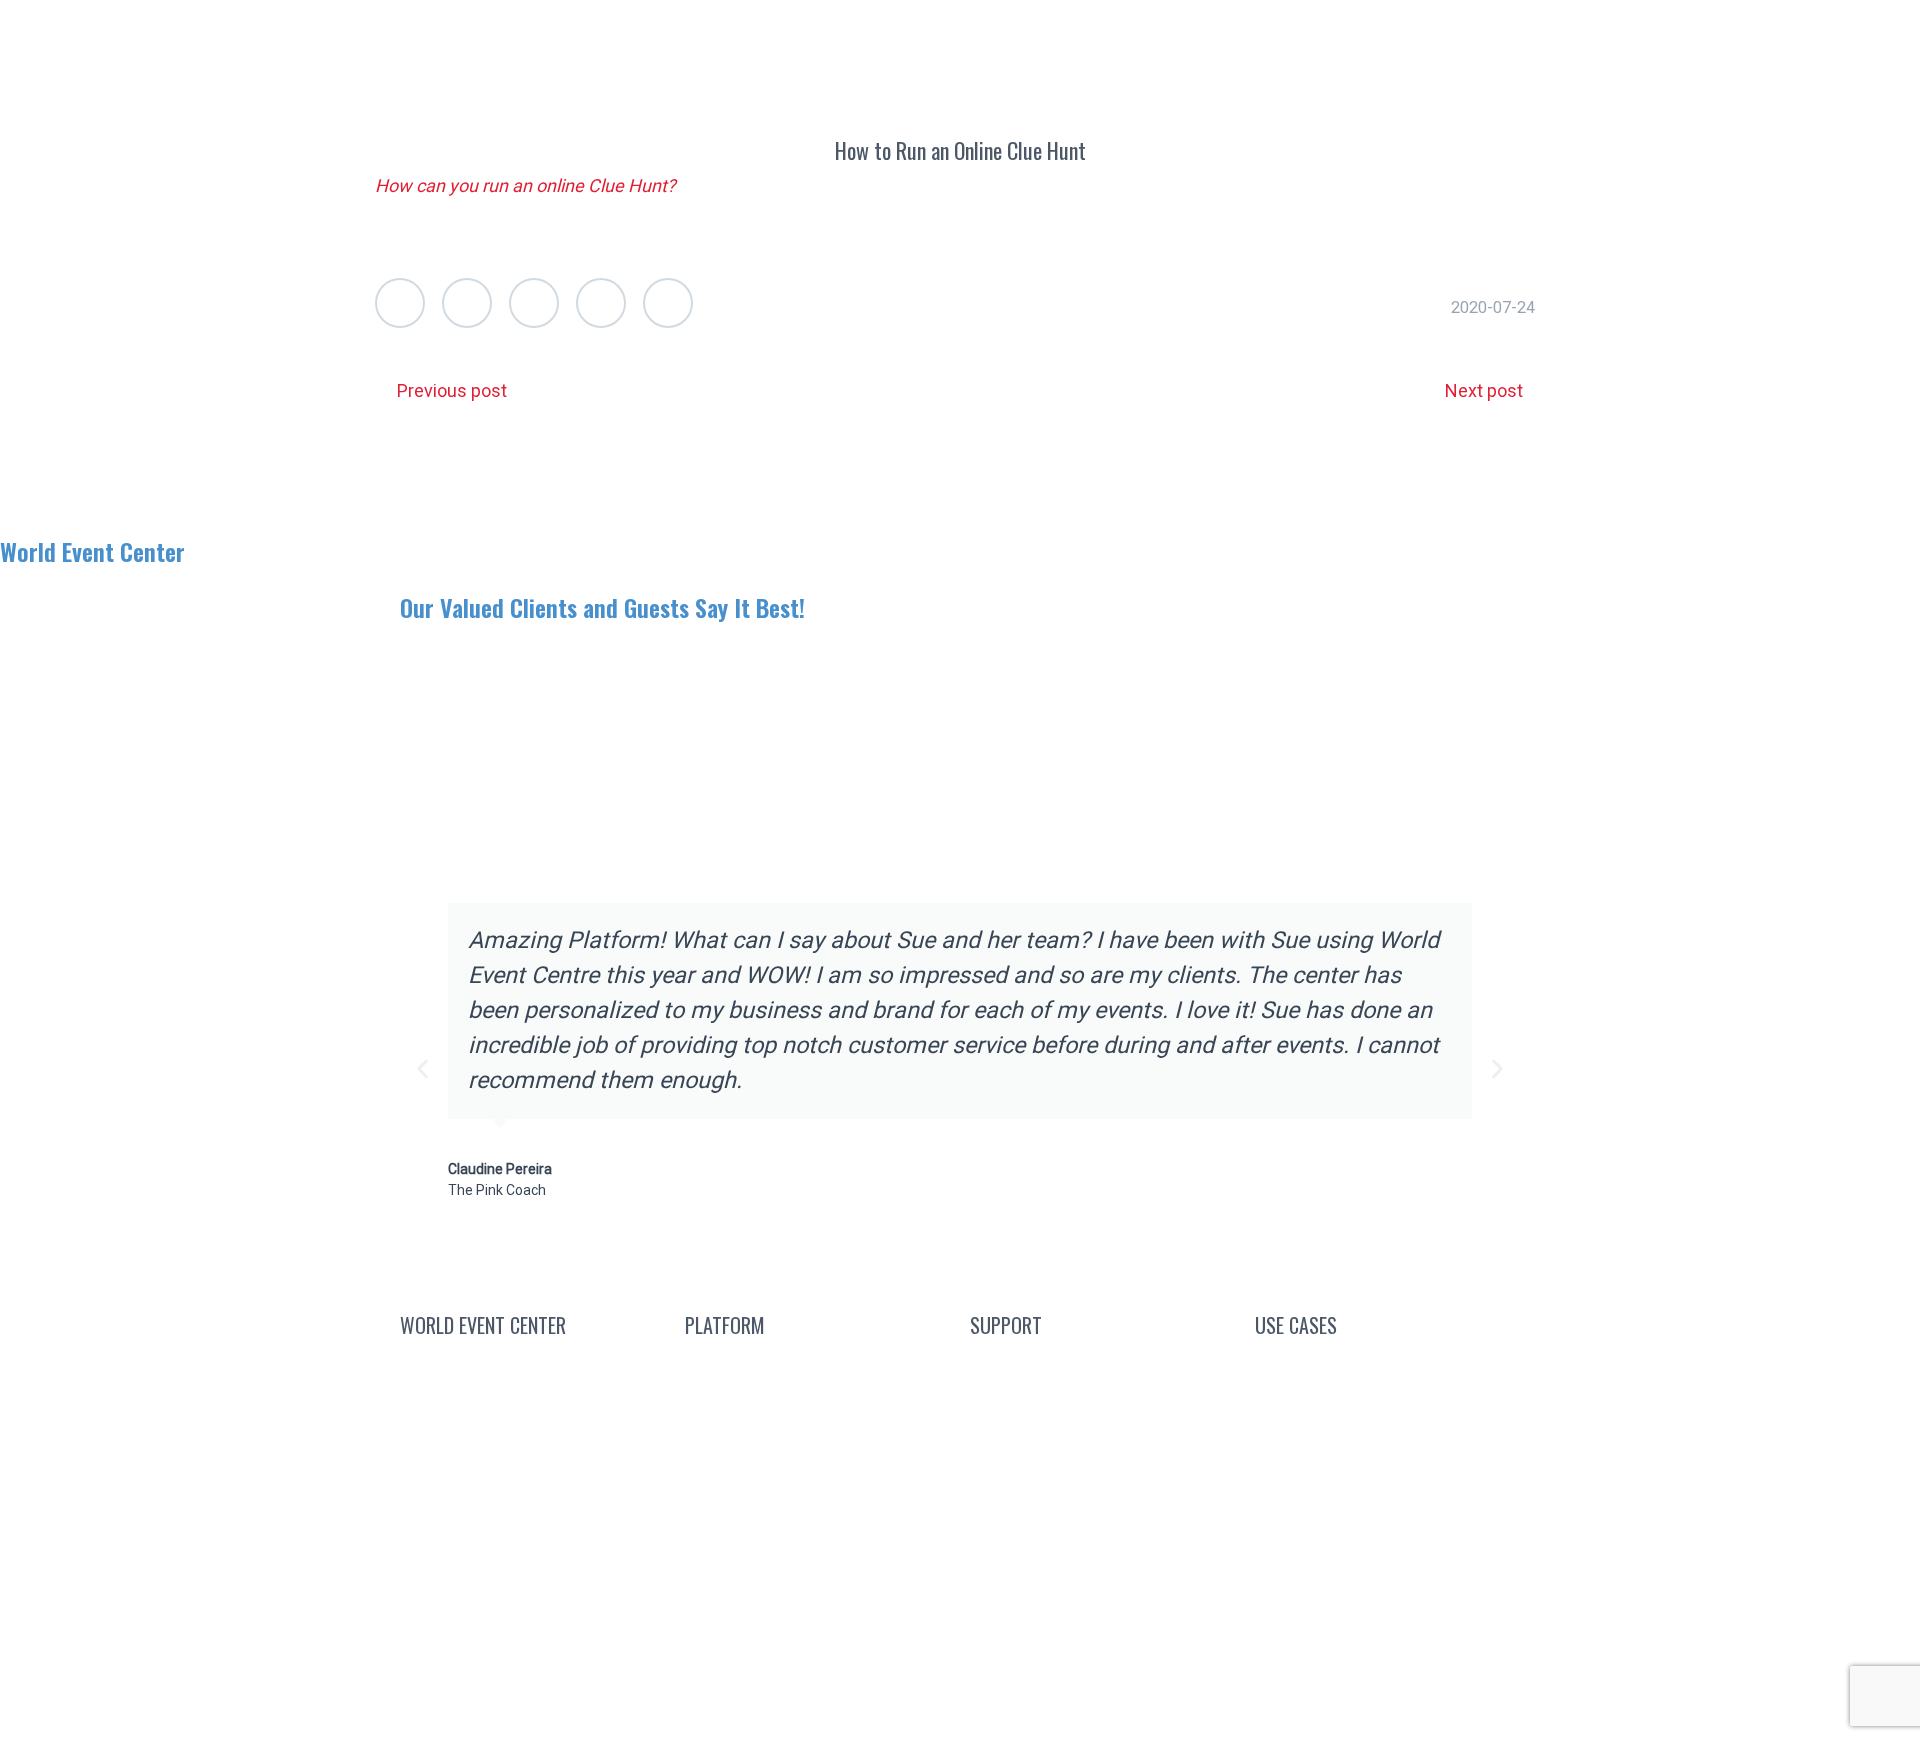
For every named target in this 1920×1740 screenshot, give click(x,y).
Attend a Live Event (817, 1365)
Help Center (1102, 1508)
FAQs (1102, 1413)
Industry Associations (1388, 1483)
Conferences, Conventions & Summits (1388, 1376)
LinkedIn (601, 303)
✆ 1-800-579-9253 (1302, 32)
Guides (1103, 1461)
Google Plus (534, 303)
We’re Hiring (532, 1413)
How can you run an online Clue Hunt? (525, 185)
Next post (1484, 390)
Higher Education (1388, 1530)
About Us (456, 32)
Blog (1102, 1365)
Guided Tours (818, 1461)
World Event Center (92, 551)
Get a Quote (947, 32)
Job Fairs (1388, 1578)
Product (817, 1556)
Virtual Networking (1388, 1435)
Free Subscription (840, 1413)
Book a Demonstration (773, 32)
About (520, 1461)
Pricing (817, 1508)
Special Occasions (1387, 1625)
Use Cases (575, 32)
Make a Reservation (1111, 32)
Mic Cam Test (1103, 1556)
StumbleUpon (668, 303)
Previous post (452, 390)
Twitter (400, 303)
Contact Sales (532, 1365)
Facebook (467, 303)
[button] (422, 1069)
